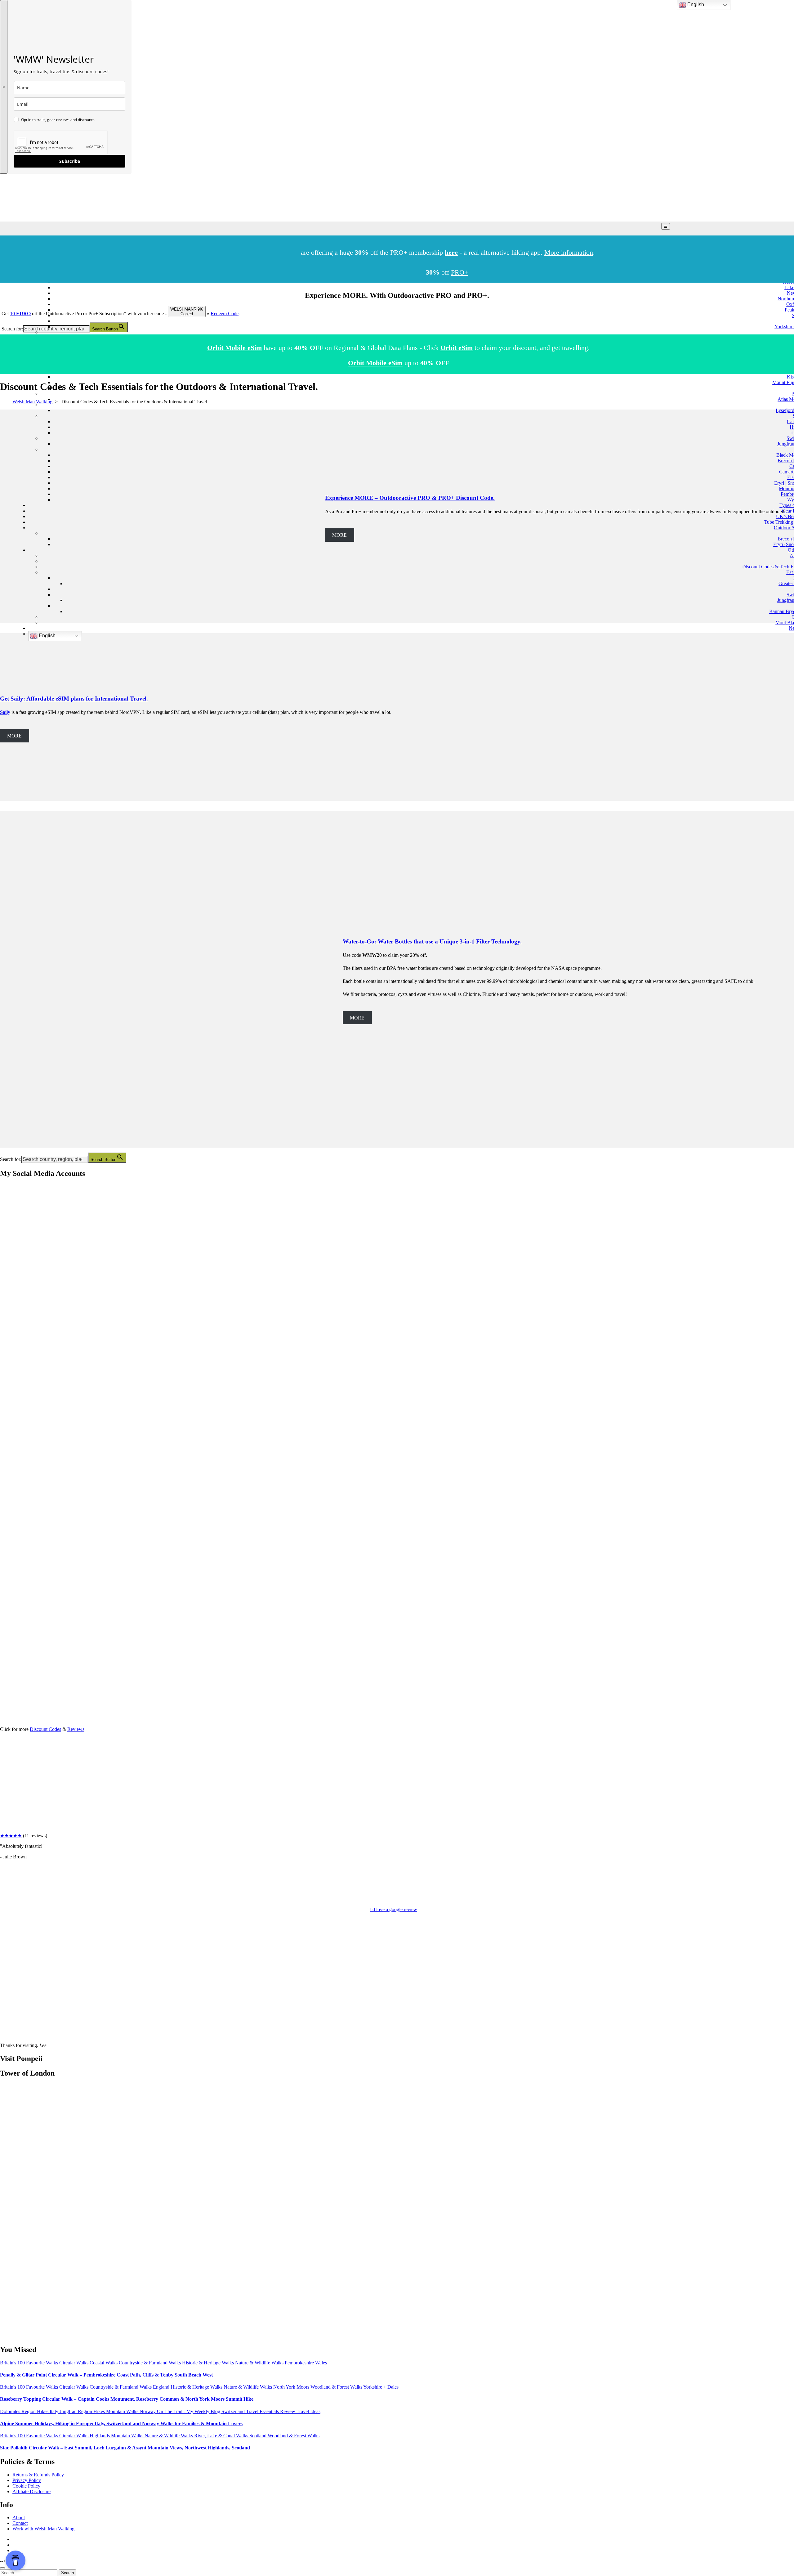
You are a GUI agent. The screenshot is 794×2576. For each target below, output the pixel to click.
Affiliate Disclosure (31, 2491)
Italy (55, 2411)
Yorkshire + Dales (381, 2387)
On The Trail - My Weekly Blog (189, 2411)
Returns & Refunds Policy (38, 2475)
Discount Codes (45, 1729)
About (19, 2518)
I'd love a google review (394, 1909)
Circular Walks (74, 2363)
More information (569, 252)
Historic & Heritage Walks (209, 2363)
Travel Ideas (308, 2411)
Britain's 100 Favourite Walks (30, 2363)
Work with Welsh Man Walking (43, 2529)
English (47, 636)
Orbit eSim (457, 348)
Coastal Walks (104, 2363)
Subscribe (70, 161)
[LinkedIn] (7, 1420)
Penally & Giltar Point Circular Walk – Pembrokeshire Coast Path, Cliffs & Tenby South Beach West (106, 2375)
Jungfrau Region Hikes (83, 2411)
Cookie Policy (26, 2486)
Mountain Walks (123, 2411)
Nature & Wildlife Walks (260, 2363)
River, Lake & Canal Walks (222, 2436)
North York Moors (292, 2387)
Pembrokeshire (300, 2363)
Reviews (76, 1729)
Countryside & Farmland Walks (150, 2363)
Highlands (100, 2436)
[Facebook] (7, 1229)
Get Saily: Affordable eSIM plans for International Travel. (74, 699)
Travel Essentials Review (271, 2411)
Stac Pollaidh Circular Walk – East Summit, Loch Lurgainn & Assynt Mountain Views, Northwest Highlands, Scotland (125, 2448)
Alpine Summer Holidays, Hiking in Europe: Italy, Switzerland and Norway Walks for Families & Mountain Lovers (121, 2424)
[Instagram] (7, 1277)
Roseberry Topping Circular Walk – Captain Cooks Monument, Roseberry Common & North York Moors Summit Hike (127, 2399)
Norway (148, 2411)
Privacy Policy (27, 2480)
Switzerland (234, 2411)
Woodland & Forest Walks (337, 2387)
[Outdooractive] (7, 1324)
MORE (14, 736)
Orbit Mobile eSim (234, 348)
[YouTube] (7, 1372)
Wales (321, 2363)
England (162, 2387)
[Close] (2, 2568)
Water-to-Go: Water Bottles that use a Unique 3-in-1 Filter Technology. (432, 941)
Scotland (259, 2436)
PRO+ (459, 272)
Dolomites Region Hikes (25, 2411)
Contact (20, 2523)
